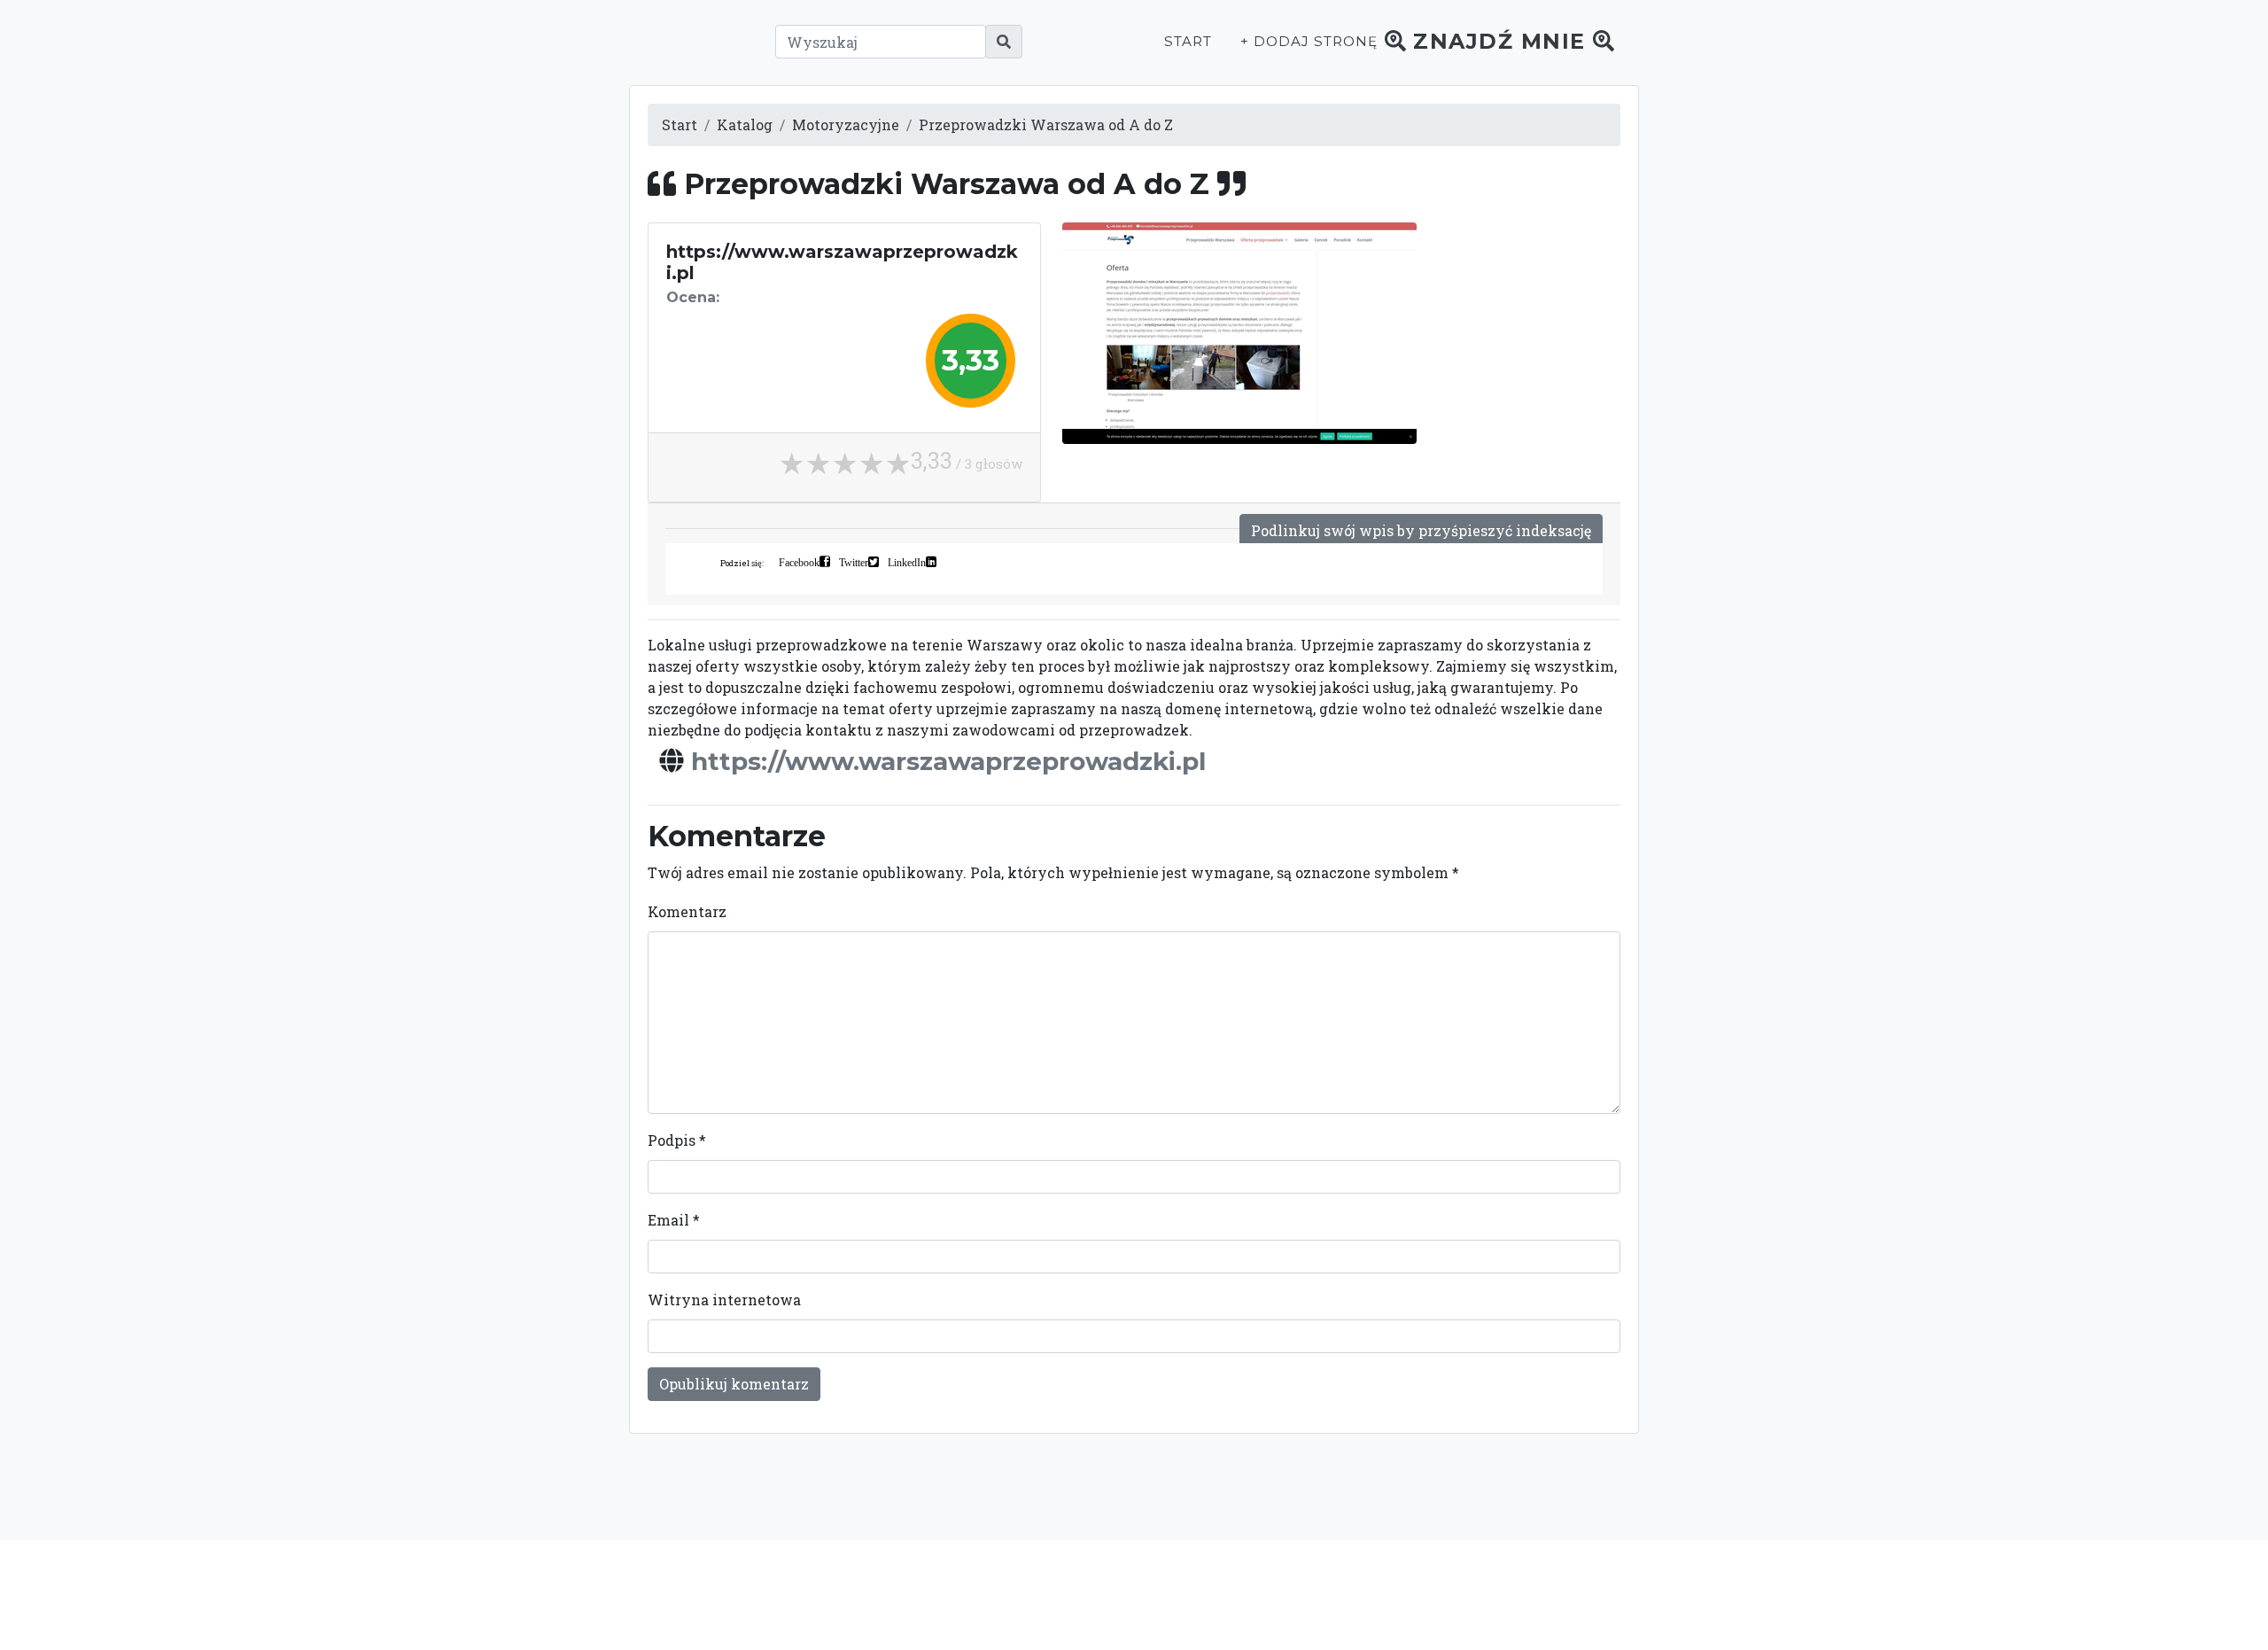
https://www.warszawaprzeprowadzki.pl (948, 761)
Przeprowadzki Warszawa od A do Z (1046, 125)
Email (674, 1220)
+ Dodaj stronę (1309, 41)
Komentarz (687, 911)
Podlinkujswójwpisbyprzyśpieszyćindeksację (1421, 530)
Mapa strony (1499, 1594)
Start (1188, 41)
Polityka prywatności (1292, 1594)
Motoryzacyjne (846, 125)
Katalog (745, 125)
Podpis (677, 1140)
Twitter (854, 562)
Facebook (799, 562)
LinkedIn (907, 562)
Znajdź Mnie (1500, 41)
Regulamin (1409, 1594)
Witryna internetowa (724, 1300)
